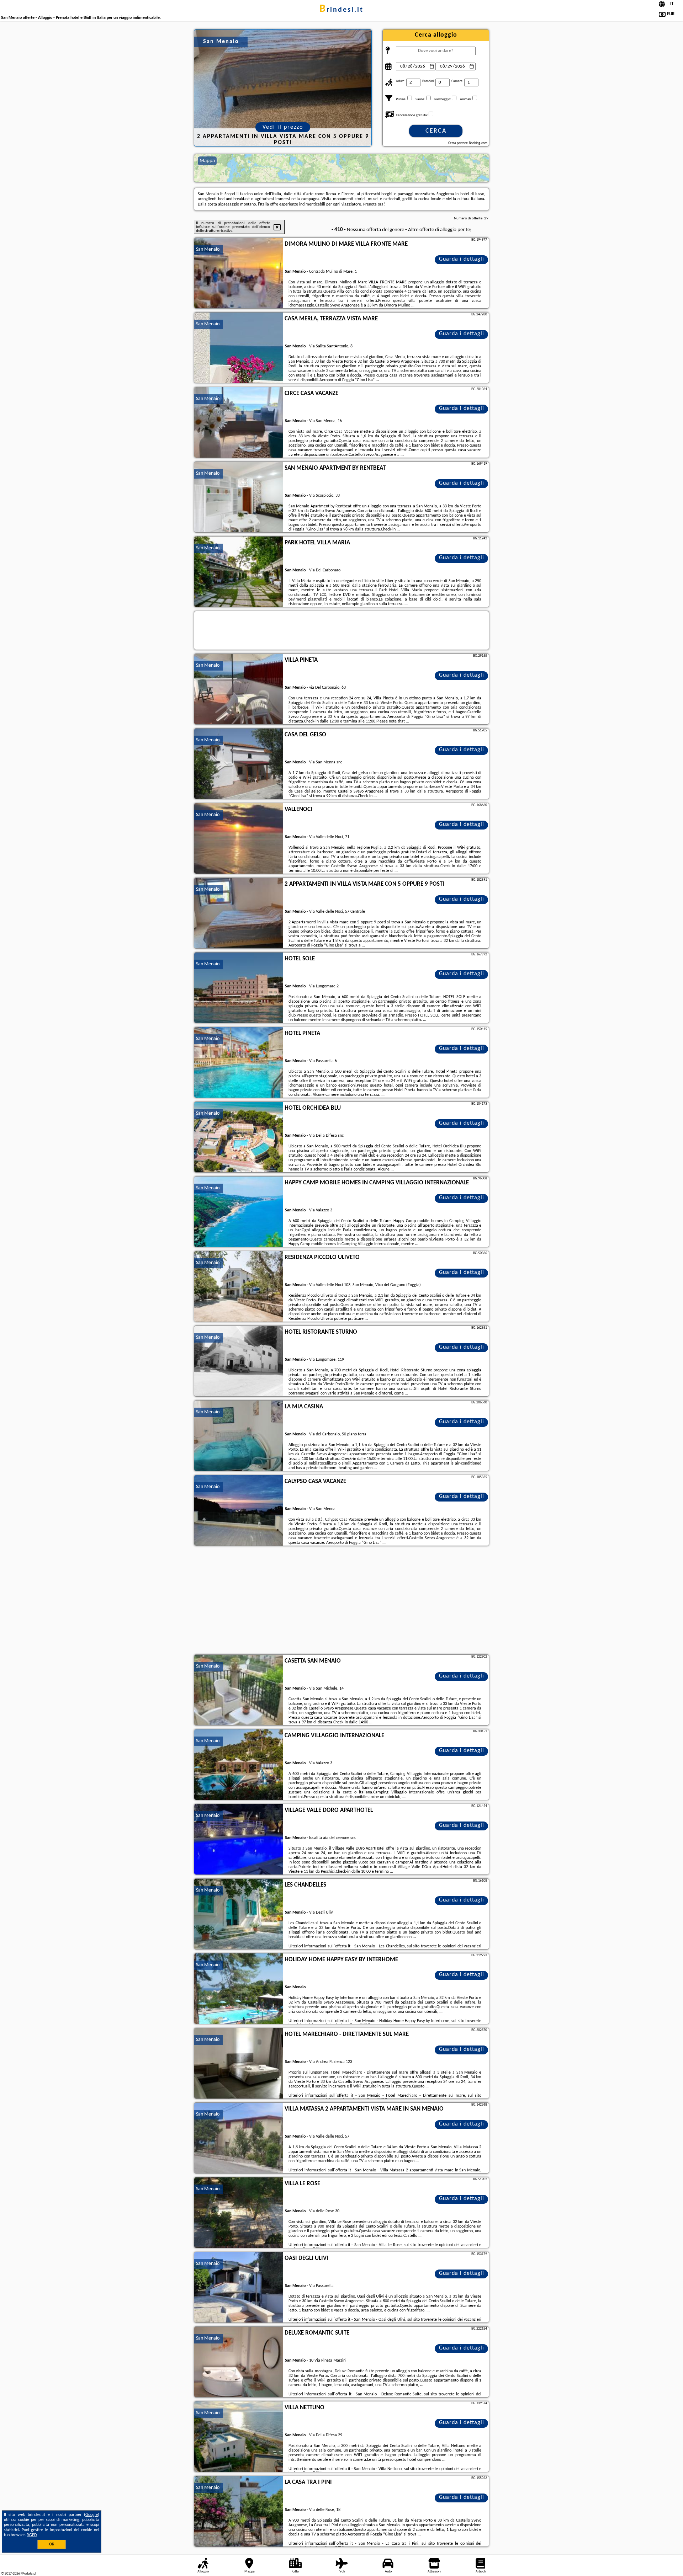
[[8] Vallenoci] (239, 839)
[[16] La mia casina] (239, 1436)
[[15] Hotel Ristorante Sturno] (239, 1361)
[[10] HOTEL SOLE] (239, 988)
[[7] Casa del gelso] (239, 764)
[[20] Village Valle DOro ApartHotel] (239, 1840)
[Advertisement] (341, 1601)
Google (92, 2515)
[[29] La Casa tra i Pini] (239, 2512)
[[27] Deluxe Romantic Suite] (239, 2362)
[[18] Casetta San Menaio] (239, 1690)
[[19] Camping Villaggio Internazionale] (239, 1765)
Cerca (436, 131)
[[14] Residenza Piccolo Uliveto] (239, 1287)
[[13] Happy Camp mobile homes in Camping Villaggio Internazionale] (239, 1212)
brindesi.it (341, 10)
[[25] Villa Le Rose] (239, 2213)
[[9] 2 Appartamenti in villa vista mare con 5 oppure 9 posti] (239, 913)
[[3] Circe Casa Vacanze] (239, 423)
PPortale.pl (28, 2574)
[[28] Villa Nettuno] (239, 2437)
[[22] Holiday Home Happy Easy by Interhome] (239, 1989)
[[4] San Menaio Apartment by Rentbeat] (239, 497)
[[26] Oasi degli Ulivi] (239, 2288)
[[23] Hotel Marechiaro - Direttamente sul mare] (239, 2064)
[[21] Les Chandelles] (239, 1914)
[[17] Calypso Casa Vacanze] (239, 1511)
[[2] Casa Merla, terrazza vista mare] (239, 348)
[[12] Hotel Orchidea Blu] (239, 1137)
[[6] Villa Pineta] (239, 689)
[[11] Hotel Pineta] (239, 1063)
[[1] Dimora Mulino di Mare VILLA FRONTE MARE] (239, 273)
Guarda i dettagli (462, 259)
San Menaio (208, 249)
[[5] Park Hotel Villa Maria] (239, 572)
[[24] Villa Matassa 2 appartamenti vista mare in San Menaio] (239, 2138)
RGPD (32, 2535)
